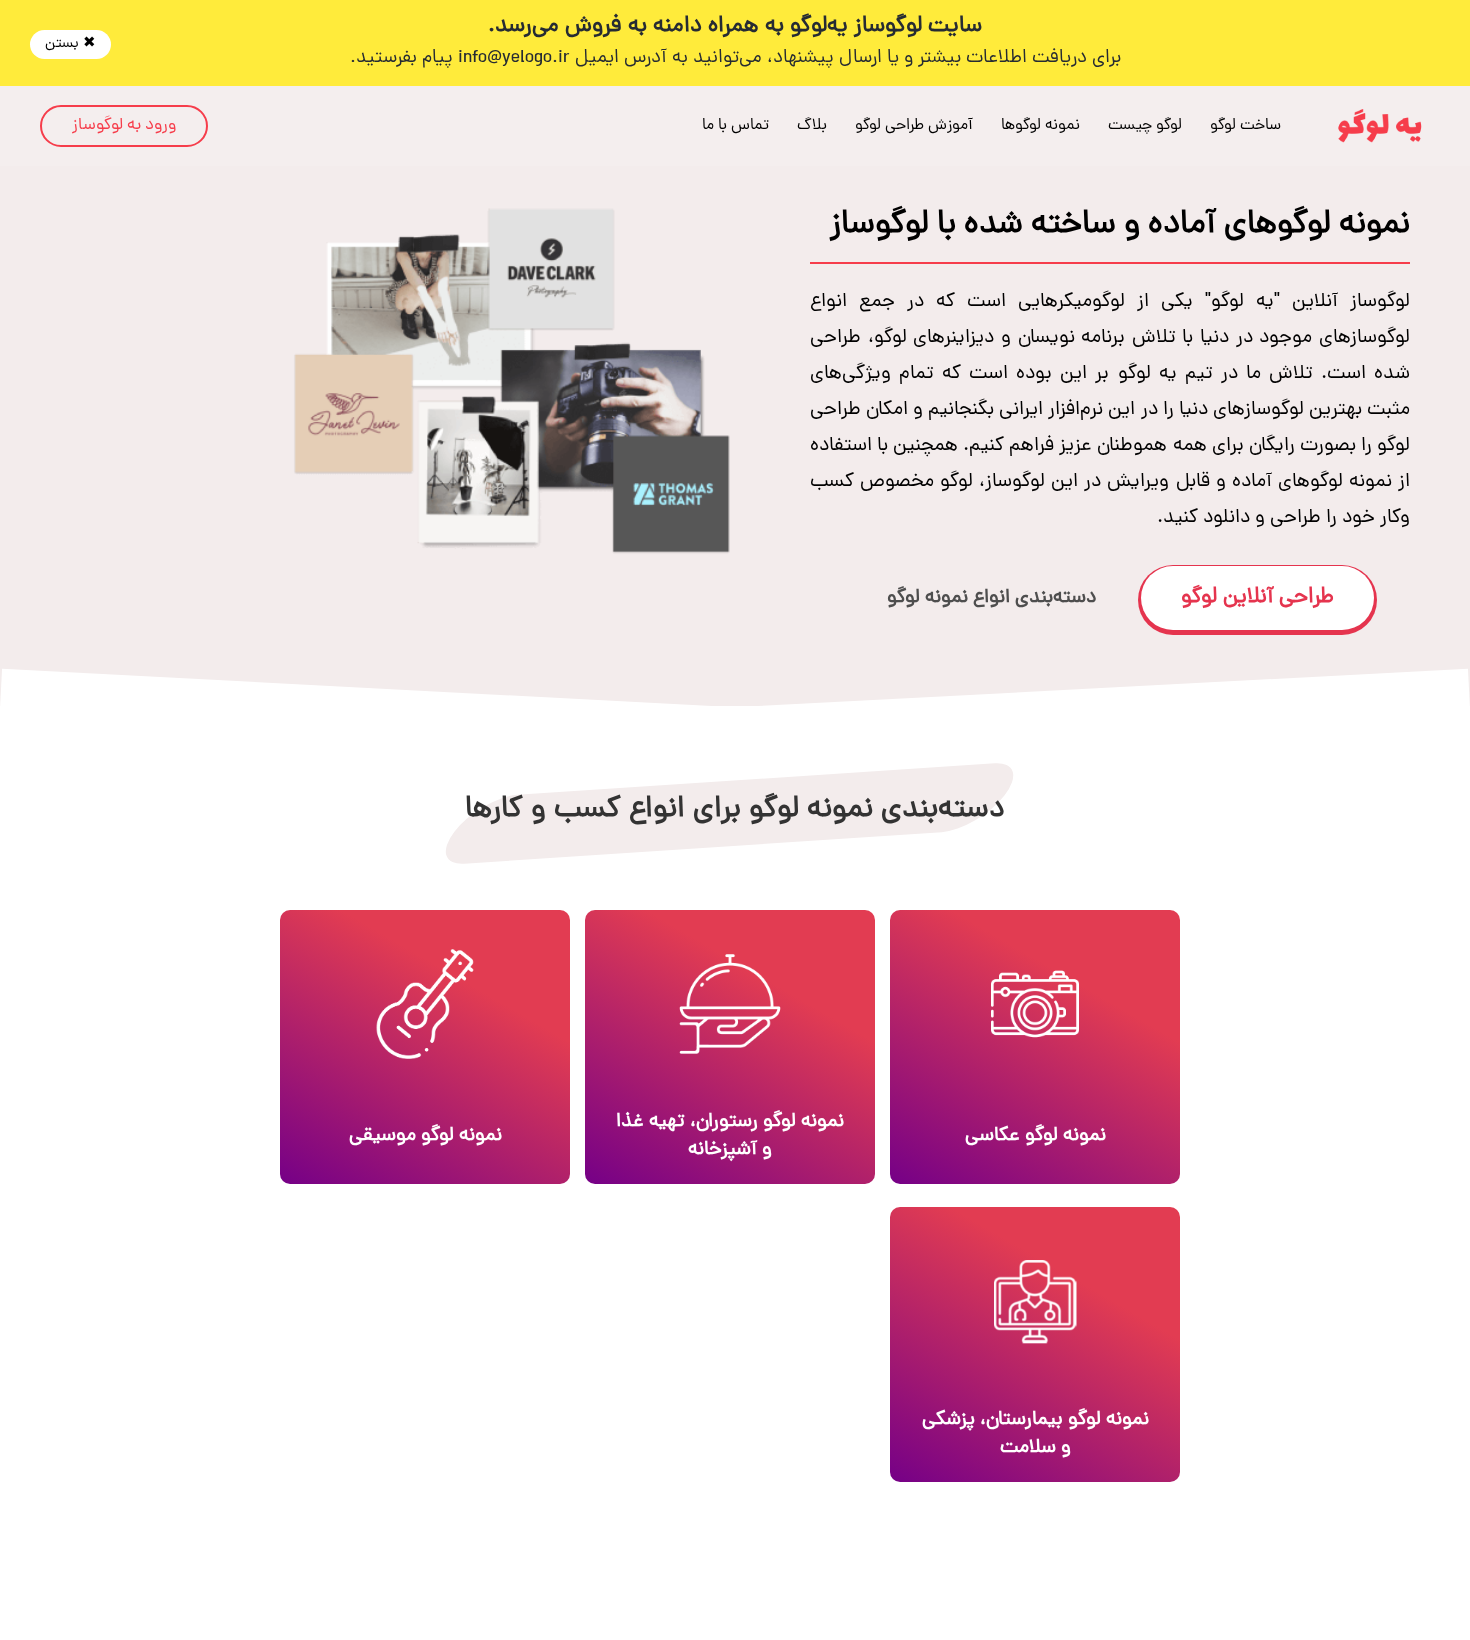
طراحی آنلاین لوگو (1257, 598)
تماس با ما (735, 126)
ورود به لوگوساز (124, 126)
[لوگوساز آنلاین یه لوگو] (1380, 126)
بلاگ (812, 126)
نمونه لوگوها (1040, 126)
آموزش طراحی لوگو (914, 126)
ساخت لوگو (1245, 126)
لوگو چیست (1145, 126)
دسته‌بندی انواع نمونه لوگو (991, 598)
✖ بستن (70, 44)
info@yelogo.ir (514, 58)
